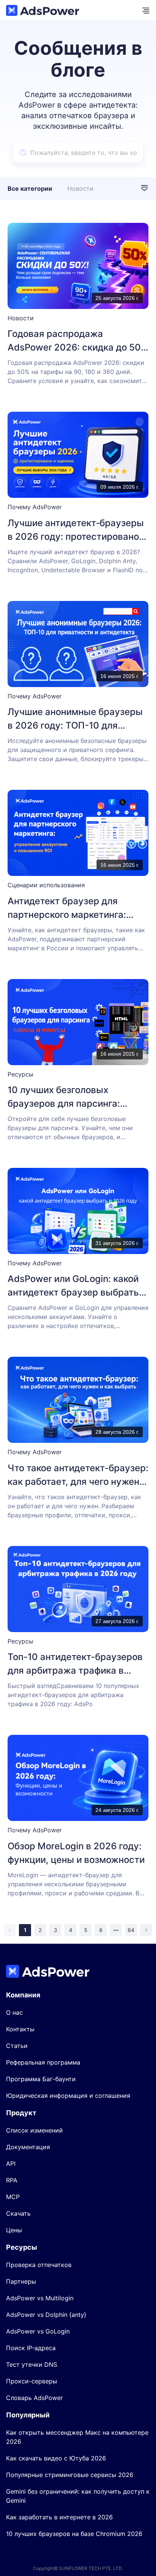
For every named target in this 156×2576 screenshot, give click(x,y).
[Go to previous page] (10, 1930)
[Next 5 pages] (116, 1930)
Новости (80, 188)
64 (131, 1930)
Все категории (30, 188)
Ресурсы (20, 1074)
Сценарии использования (46, 885)
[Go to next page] (146, 1930)
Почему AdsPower (35, 507)
